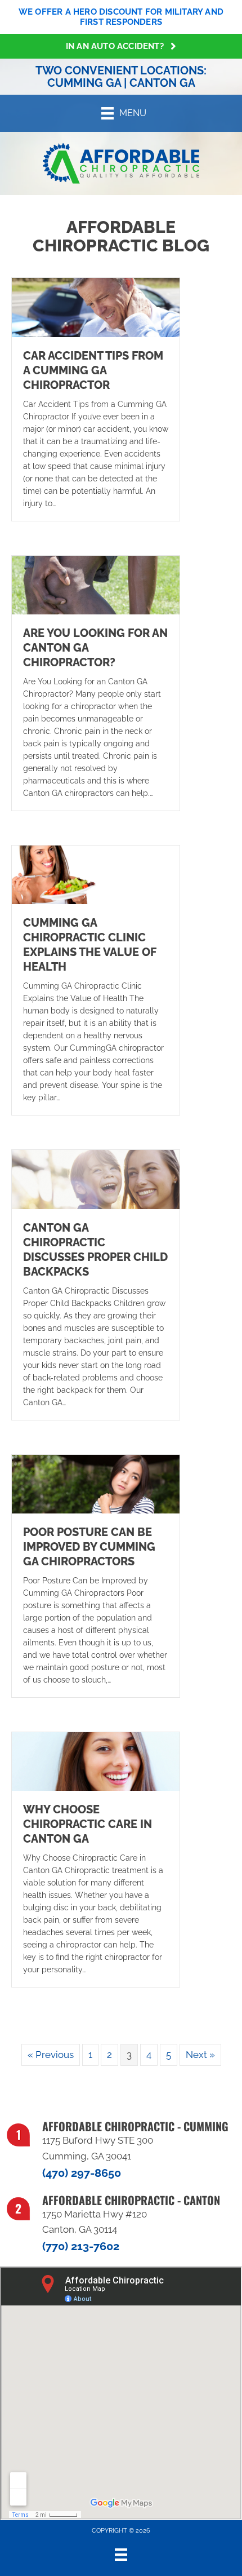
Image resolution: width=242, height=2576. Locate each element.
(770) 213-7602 (81, 2246)
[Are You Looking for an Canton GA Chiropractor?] (96, 584)
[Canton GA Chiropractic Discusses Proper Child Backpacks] (96, 1179)
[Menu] (121, 2555)
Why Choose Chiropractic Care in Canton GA (88, 1824)
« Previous (51, 2055)
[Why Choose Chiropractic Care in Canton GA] (96, 1760)
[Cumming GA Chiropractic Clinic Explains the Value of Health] (96, 874)
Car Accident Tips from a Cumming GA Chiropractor (93, 370)
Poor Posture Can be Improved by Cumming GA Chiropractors (89, 1547)
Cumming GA (84, 83)
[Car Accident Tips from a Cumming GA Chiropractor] (96, 307)
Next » (200, 2055)
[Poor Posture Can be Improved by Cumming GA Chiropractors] (96, 1483)
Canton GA (162, 83)
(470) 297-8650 (82, 2173)
